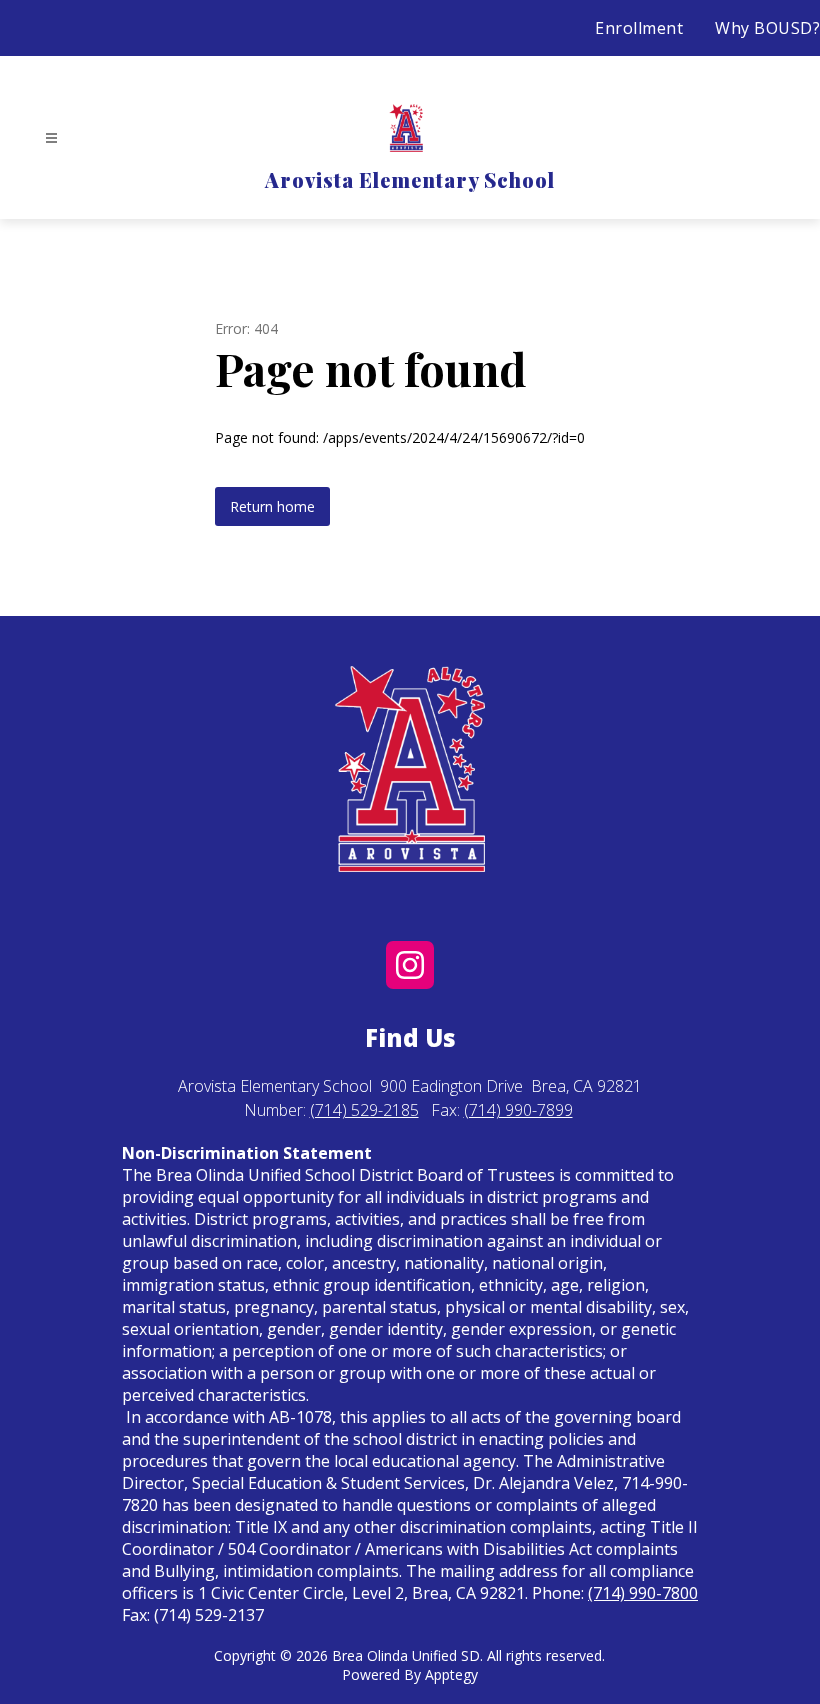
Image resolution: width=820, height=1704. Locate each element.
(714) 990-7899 (518, 1110)
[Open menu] (51, 138)
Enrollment (639, 28)
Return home (272, 506)
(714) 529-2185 (364, 1110)
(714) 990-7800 (643, 1593)
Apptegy (451, 1674)
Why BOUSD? (767, 28)
